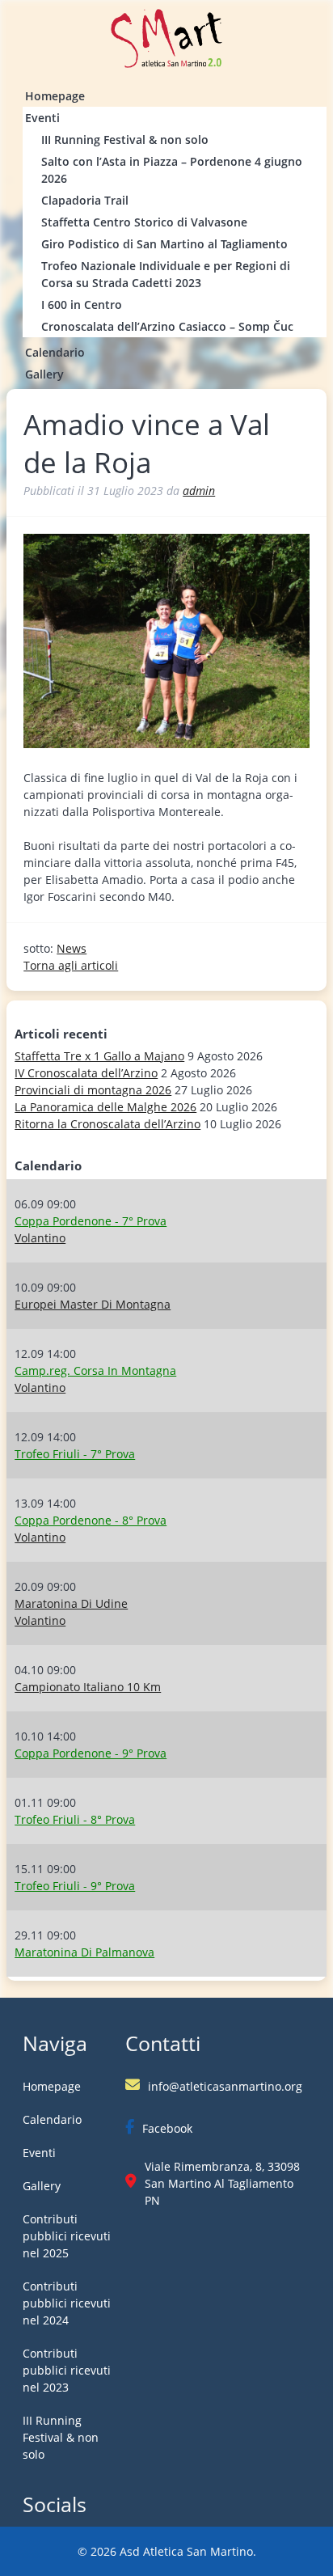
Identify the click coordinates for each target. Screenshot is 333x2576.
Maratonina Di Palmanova (84, 1952)
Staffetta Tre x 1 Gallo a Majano (99, 1056)
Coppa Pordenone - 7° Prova (91, 1221)
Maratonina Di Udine (71, 1603)
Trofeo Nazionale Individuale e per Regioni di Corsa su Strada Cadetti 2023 (166, 274)
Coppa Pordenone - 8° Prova (91, 1520)
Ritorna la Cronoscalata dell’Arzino (107, 1124)
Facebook (167, 2128)
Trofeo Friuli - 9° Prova (75, 1886)
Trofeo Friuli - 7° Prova (75, 1454)
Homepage (55, 96)
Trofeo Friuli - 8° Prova (75, 1819)
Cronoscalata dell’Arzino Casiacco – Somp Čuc (167, 326)
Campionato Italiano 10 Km (88, 1687)
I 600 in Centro (82, 305)
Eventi (42, 118)
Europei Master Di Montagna (93, 1304)
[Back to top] (293, 2548)
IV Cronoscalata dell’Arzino (86, 1073)
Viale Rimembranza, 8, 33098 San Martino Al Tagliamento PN (222, 2183)
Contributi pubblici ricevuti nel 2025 (67, 2236)
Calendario (55, 352)
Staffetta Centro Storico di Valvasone (144, 222)
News (72, 948)
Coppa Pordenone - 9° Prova (91, 1753)
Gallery (44, 374)
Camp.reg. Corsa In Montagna (95, 1370)
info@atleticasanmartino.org (225, 2086)
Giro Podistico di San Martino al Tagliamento (164, 244)
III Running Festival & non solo (125, 140)
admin (199, 491)
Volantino (40, 1238)
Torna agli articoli (71, 965)
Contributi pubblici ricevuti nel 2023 (67, 2370)
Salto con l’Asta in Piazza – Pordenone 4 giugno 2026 (172, 170)
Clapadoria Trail (85, 200)
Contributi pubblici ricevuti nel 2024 (67, 2303)
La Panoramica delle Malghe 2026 (105, 1107)
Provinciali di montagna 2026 (93, 1090)
